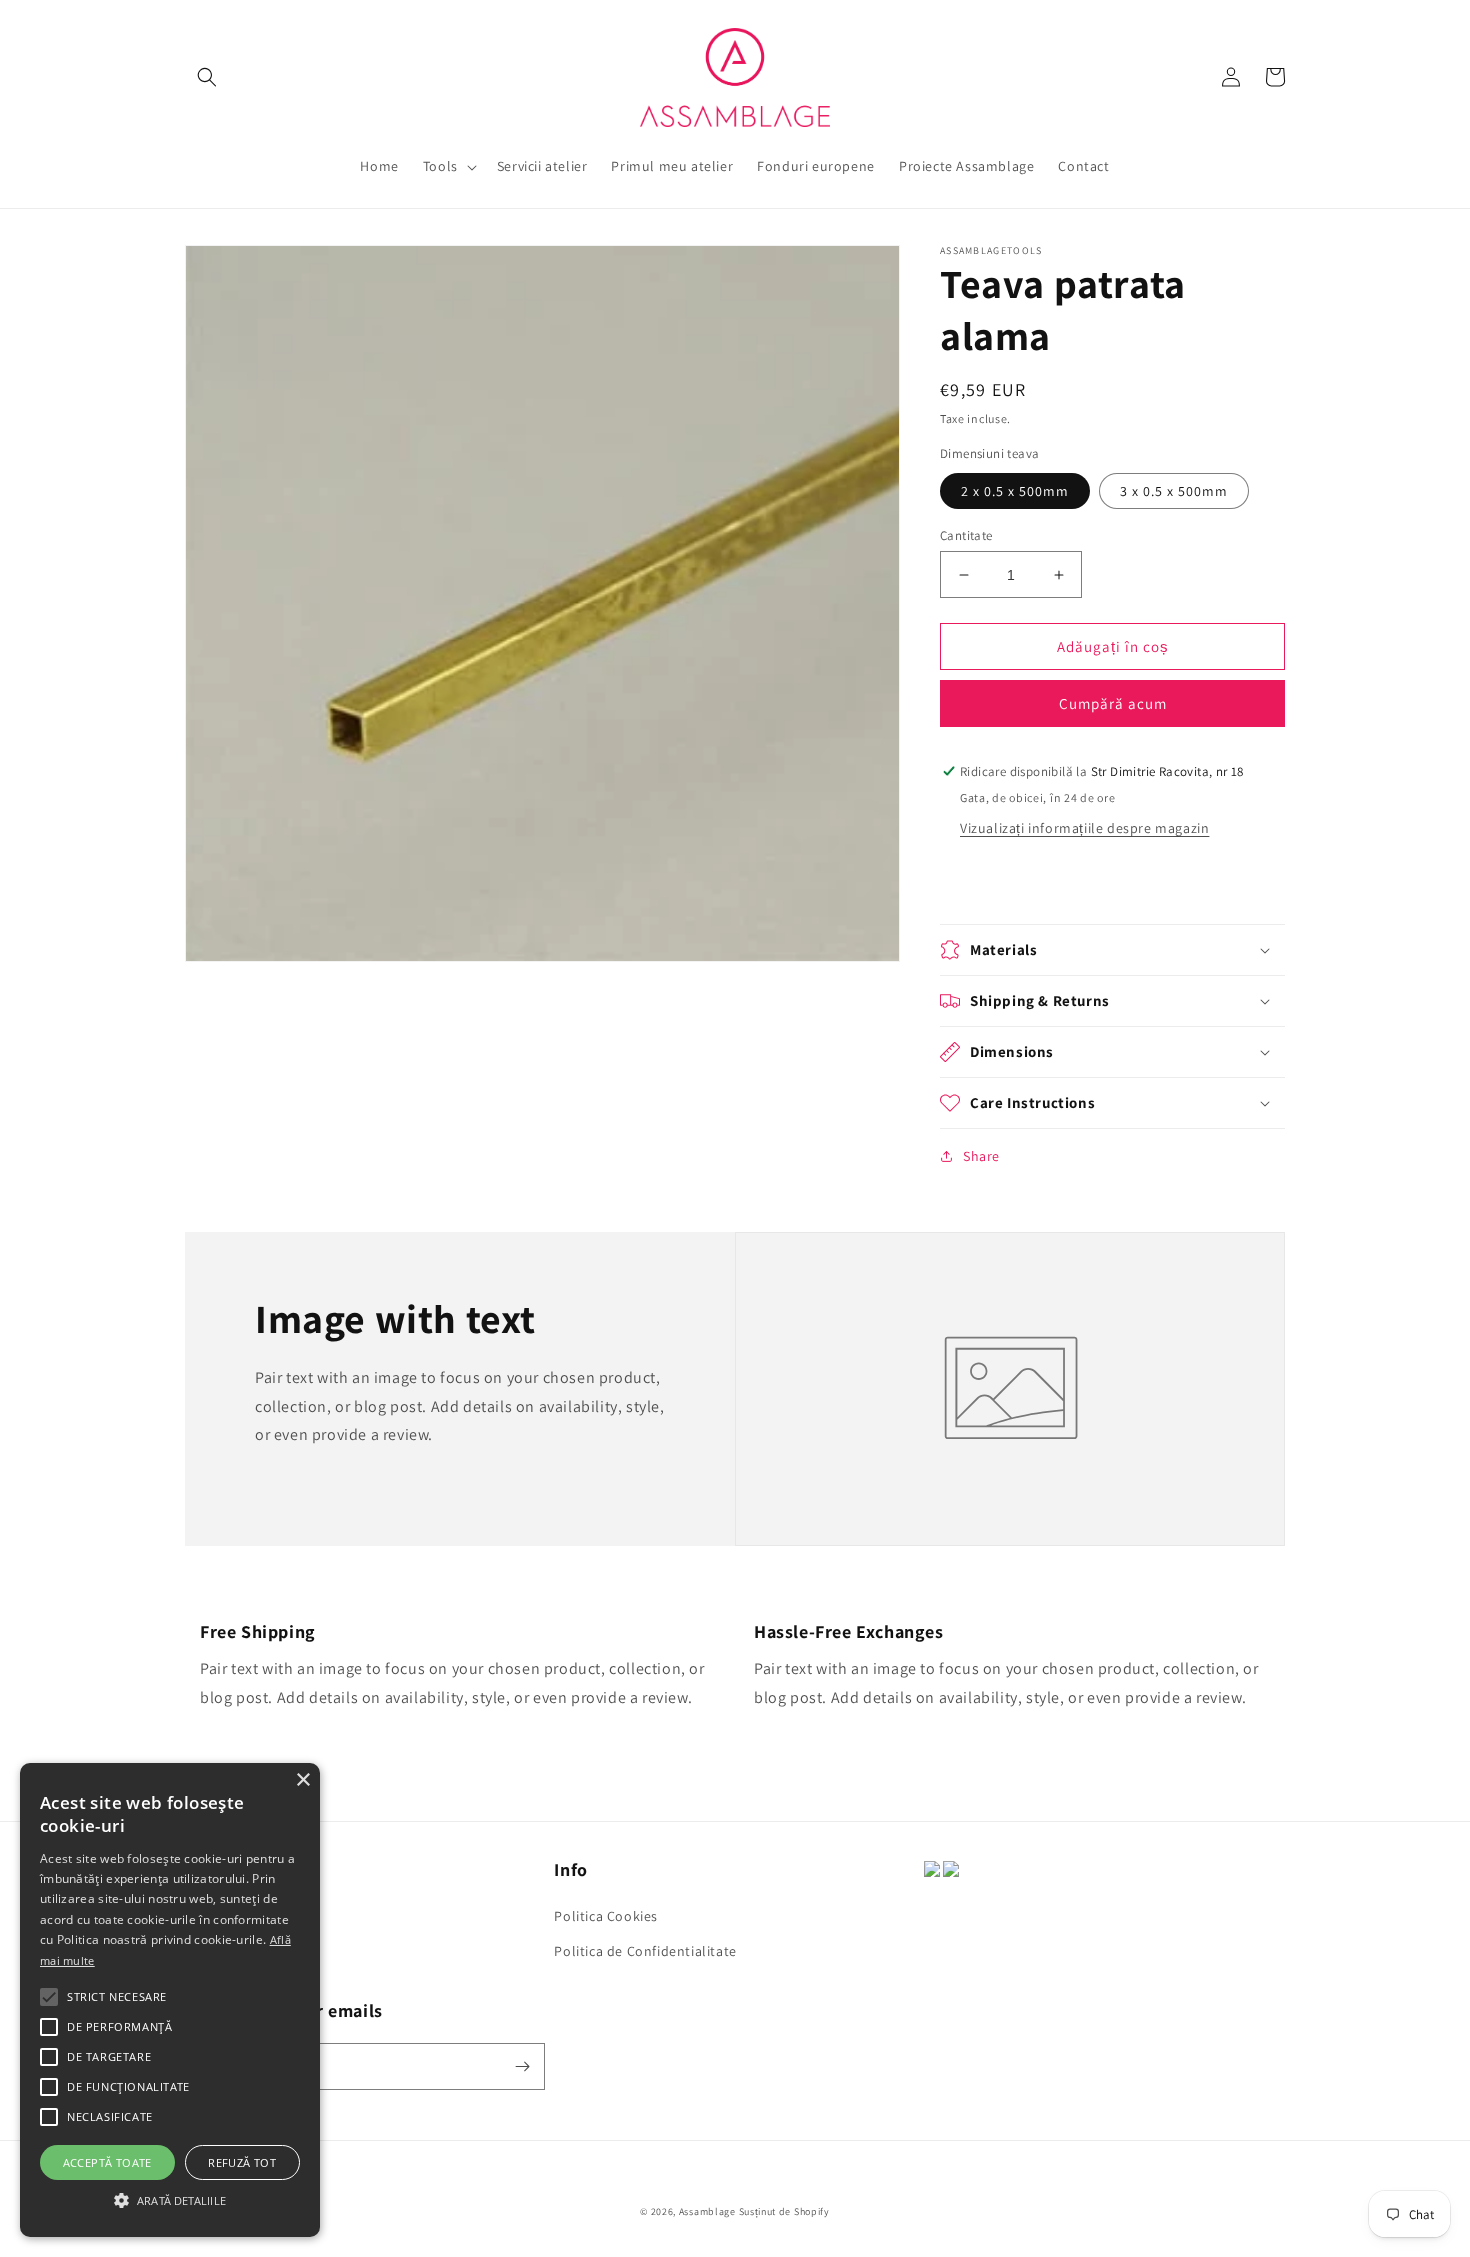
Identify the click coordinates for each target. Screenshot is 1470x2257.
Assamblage (707, 2211)
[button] (207, 77)
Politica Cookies (606, 1916)
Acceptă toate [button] (107, 2162)
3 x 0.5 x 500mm (1174, 491)
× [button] (302, 1780)
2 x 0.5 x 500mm (1015, 491)
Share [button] (981, 1156)
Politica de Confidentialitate (645, 1951)
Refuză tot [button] (242, 2162)
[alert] (170, 2000)
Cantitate (966, 535)
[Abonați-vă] (522, 2066)
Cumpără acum (1113, 703)
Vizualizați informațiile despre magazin (1084, 828)
